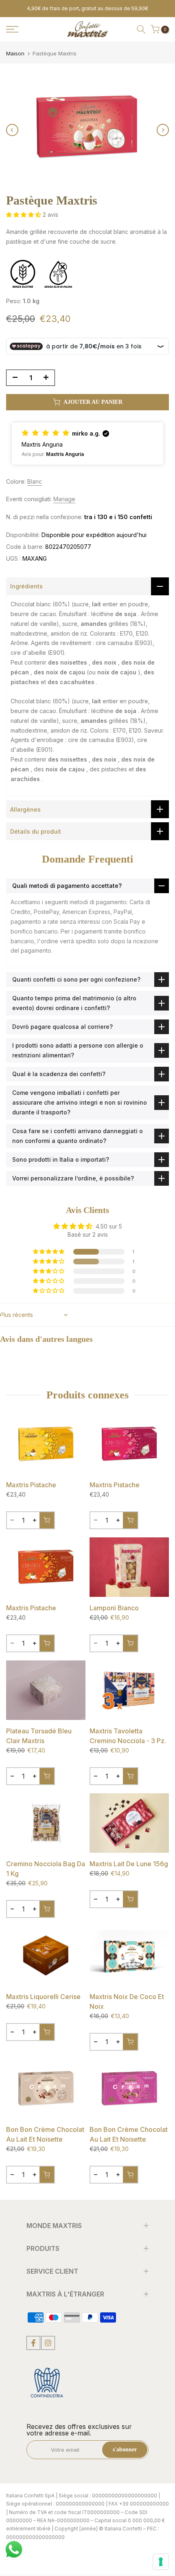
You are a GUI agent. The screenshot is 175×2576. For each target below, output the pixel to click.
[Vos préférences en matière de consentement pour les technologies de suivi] (161, 2562)
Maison (15, 54)
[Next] (163, 130)
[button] (24, 215)
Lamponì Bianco (114, 1608)
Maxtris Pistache (31, 1485)
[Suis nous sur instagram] (48, 2343)
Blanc (35, 481)
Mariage (64, 499)
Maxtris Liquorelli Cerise (43, 1997)
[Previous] (12, 130)
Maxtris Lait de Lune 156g (129, 1864)
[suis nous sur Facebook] (33, 2343)
